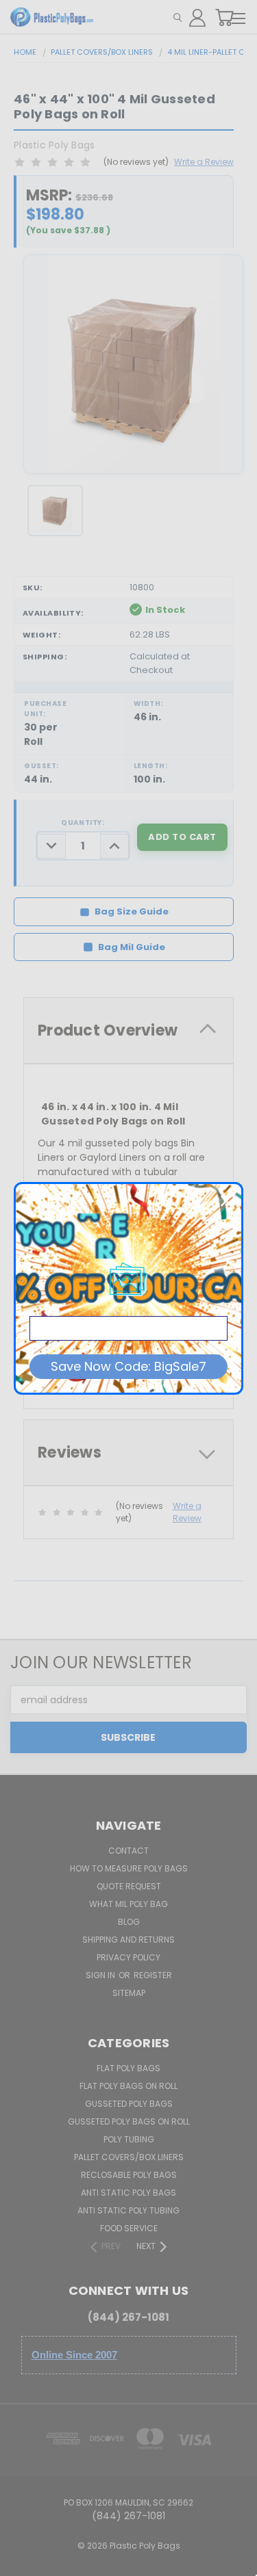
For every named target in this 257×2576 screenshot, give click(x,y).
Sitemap (129, 1993)
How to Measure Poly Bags (129, 1868)
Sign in (101, 1975)
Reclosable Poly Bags (129, 2175)
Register (153, 1975)
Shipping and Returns (128, 1940)
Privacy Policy (128, 1957)
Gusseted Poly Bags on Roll (129, 2121)
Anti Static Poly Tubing (128, 2210)
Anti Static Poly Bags (128, 2193)
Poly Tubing (129, 2139)
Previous (21, 2562)
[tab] (128, 1030)
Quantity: (83, 823)
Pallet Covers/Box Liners (129, 2157)
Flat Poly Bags (128, 2068)
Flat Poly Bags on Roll (128, 2086)
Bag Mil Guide (132, 947)
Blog (129, 1922)
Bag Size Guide (132, 911)
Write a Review (204, 162)
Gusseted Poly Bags (129, 2104)
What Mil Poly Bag (128, 1904)
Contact (128, 1851)
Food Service (129, 2228)
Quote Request (129, 1886)
